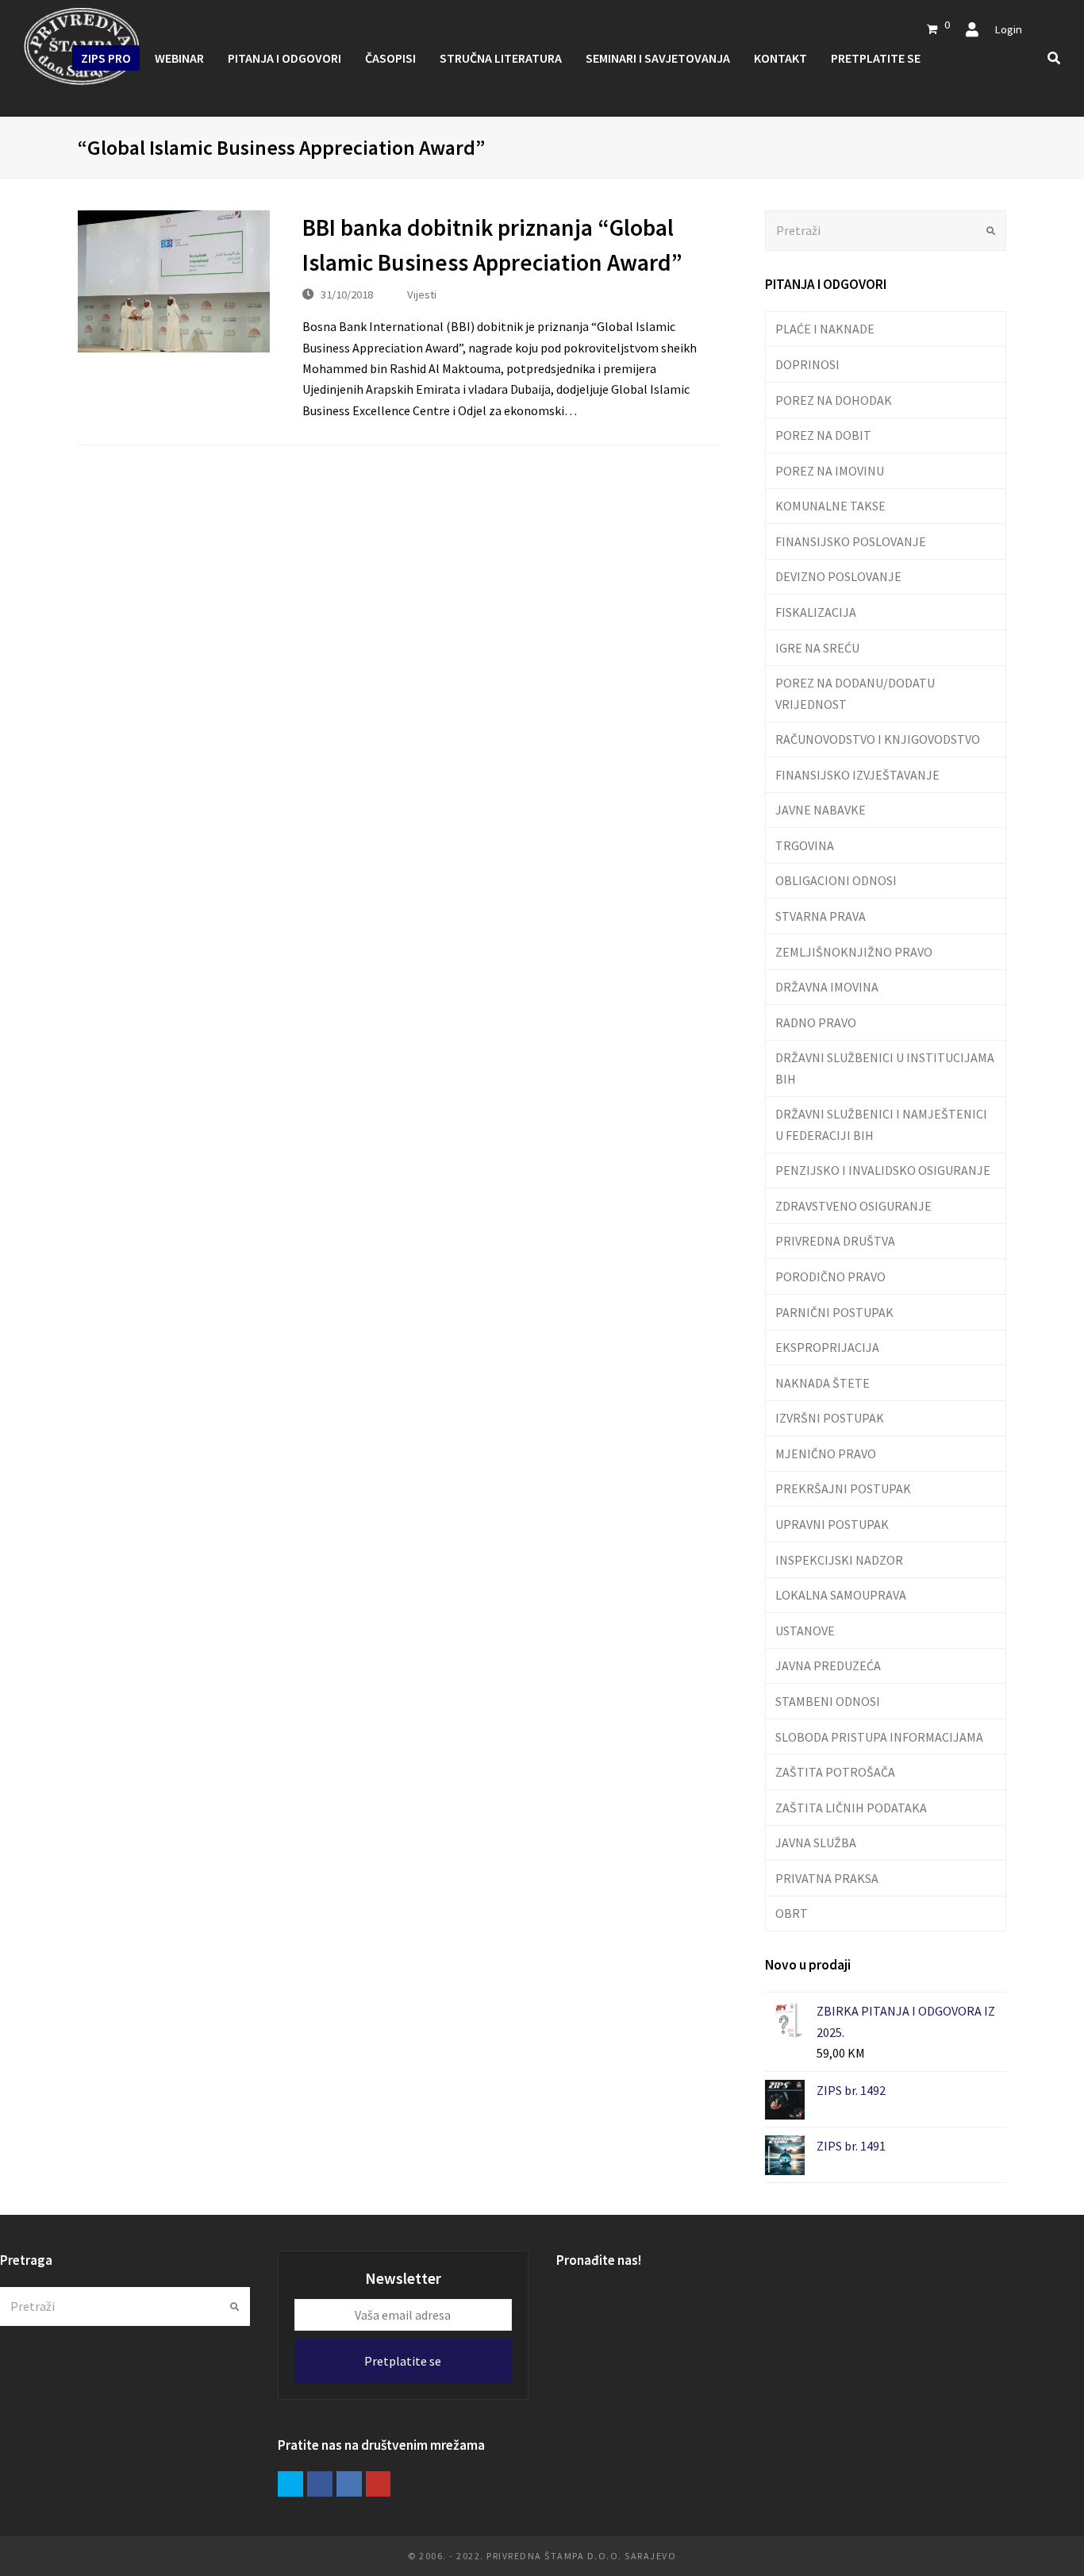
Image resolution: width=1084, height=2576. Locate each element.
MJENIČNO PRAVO (826, 1454)
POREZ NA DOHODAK (834, 400)
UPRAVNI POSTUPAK (832, 1524)
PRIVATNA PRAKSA (827, 1878)
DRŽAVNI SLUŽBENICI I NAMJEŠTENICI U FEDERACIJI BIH (881, 1124)
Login (1008, 29)
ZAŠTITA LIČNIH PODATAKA (851, 1808)
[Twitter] (290, 2484)
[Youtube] (379, 2484)
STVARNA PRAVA (821, 916)
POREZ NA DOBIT (823, 435)
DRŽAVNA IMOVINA (827, 987)
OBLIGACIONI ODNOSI (836, 880)
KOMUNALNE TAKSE (830, 506)
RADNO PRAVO (816, 1022)
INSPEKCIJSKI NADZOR (839, 1560)
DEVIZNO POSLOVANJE (838, 576)
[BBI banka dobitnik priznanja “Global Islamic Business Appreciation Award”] (174, 281)
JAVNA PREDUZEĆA (828, 1665)
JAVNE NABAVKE (821, 810)
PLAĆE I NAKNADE (825, 329)
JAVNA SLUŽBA (816, 1842)
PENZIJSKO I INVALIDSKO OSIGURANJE (883, 1170)
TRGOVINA (805, 845)
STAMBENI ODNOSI (828, 1701)
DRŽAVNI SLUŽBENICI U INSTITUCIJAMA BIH (885, 1068)
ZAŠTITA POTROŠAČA (835, 1772)
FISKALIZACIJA (816, 612)
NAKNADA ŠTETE (823, 1383)
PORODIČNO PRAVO (830, 1276)
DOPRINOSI (807, 364)
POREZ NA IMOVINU (830, 471)
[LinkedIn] (349, 2484)
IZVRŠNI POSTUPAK (830, 1418)
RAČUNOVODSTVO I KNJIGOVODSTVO (878, 739)
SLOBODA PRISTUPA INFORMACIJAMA (879, 1737)
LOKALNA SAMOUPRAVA (841, 1595)
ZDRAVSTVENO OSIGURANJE (853, 1206)
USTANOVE (805, 1631)
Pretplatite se (403, 2361)
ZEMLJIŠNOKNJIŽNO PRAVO (854, 952)
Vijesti (422, 294)
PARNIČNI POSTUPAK (834, 1312)
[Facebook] (320, 2484)
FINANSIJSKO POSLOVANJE (851, 541)
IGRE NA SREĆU (817, 648)
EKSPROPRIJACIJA (827, 1347)
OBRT (792, 1913)
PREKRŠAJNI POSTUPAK (843, 1488)
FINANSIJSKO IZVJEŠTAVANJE (857, 775)
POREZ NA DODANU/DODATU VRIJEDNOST (855, 693)
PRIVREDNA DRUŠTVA (835, 1241)
